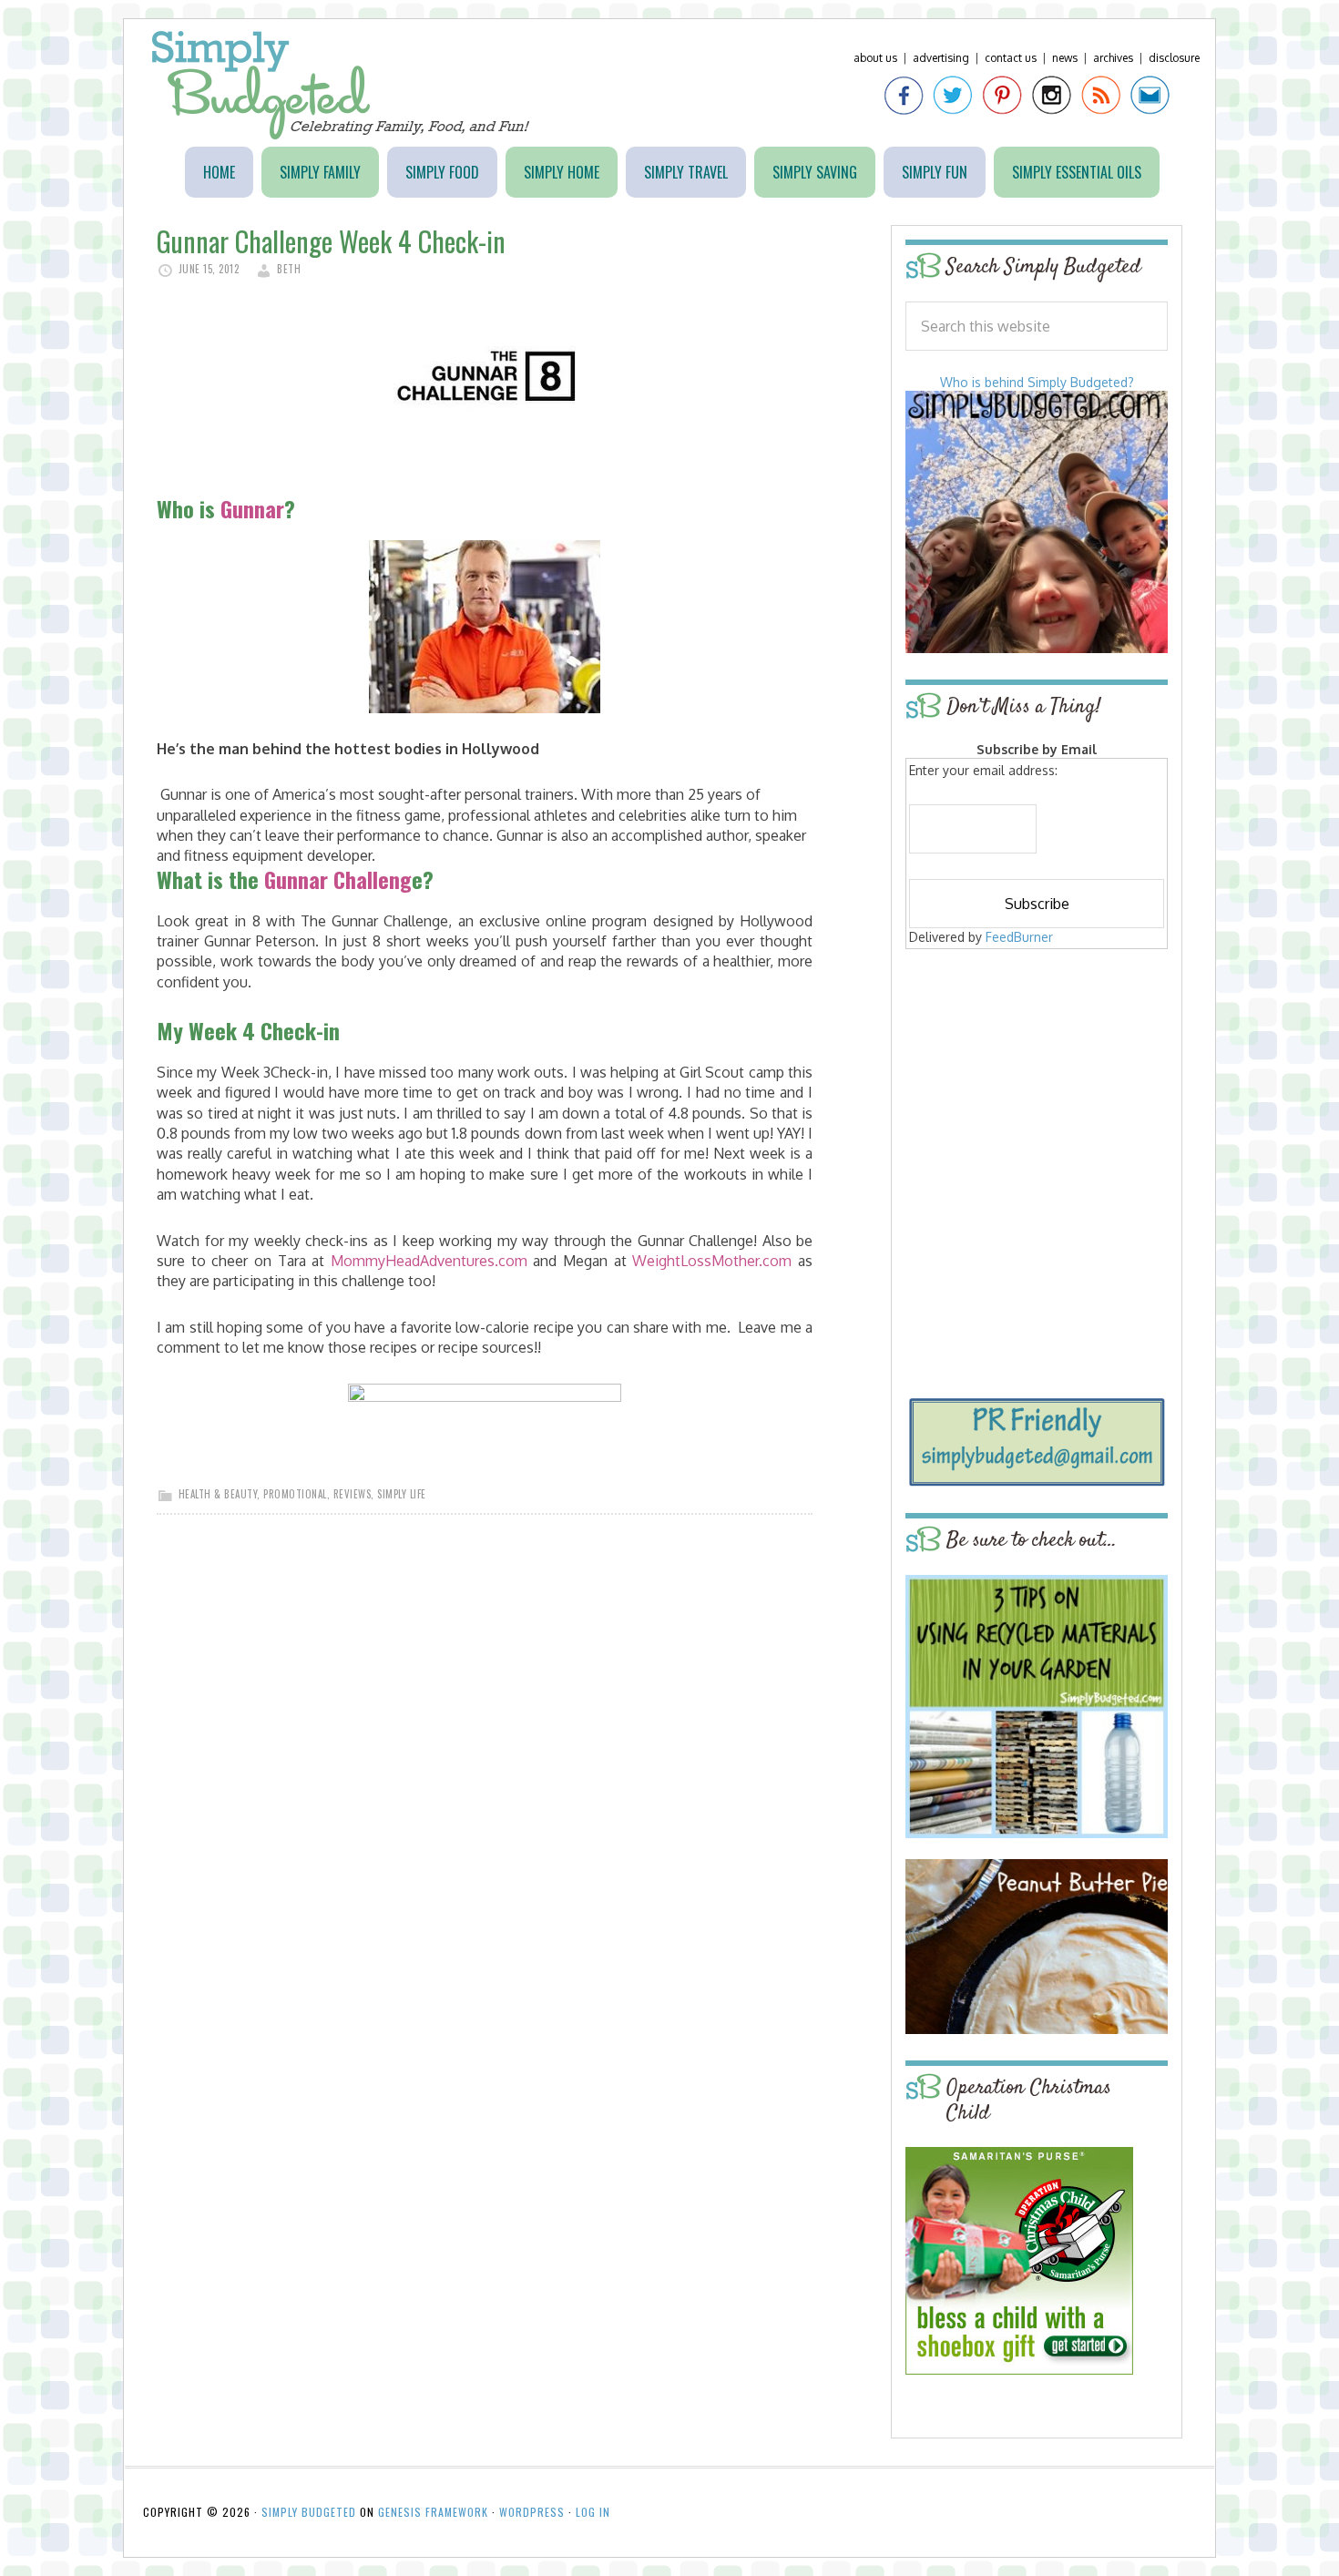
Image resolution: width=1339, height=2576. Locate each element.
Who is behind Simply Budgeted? (1037, 382)
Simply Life (402, 1494)
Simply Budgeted (341, 85)
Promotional (295, 1494)
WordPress (532, 2512)
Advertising (941, 58)
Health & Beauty (218, 1494)
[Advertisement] (1037, 1086)
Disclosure (1174, 58)
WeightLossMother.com (712, 1261)
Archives (1113, 58)
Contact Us (1011, 58)
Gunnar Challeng (338, 879)
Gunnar (252, 508)
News (1065, 58)
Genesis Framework (433, 2512)
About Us (875, 58)
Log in (593, 2512)
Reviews (353, 1494)
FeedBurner (1019, 937)
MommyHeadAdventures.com (429, 1261)
